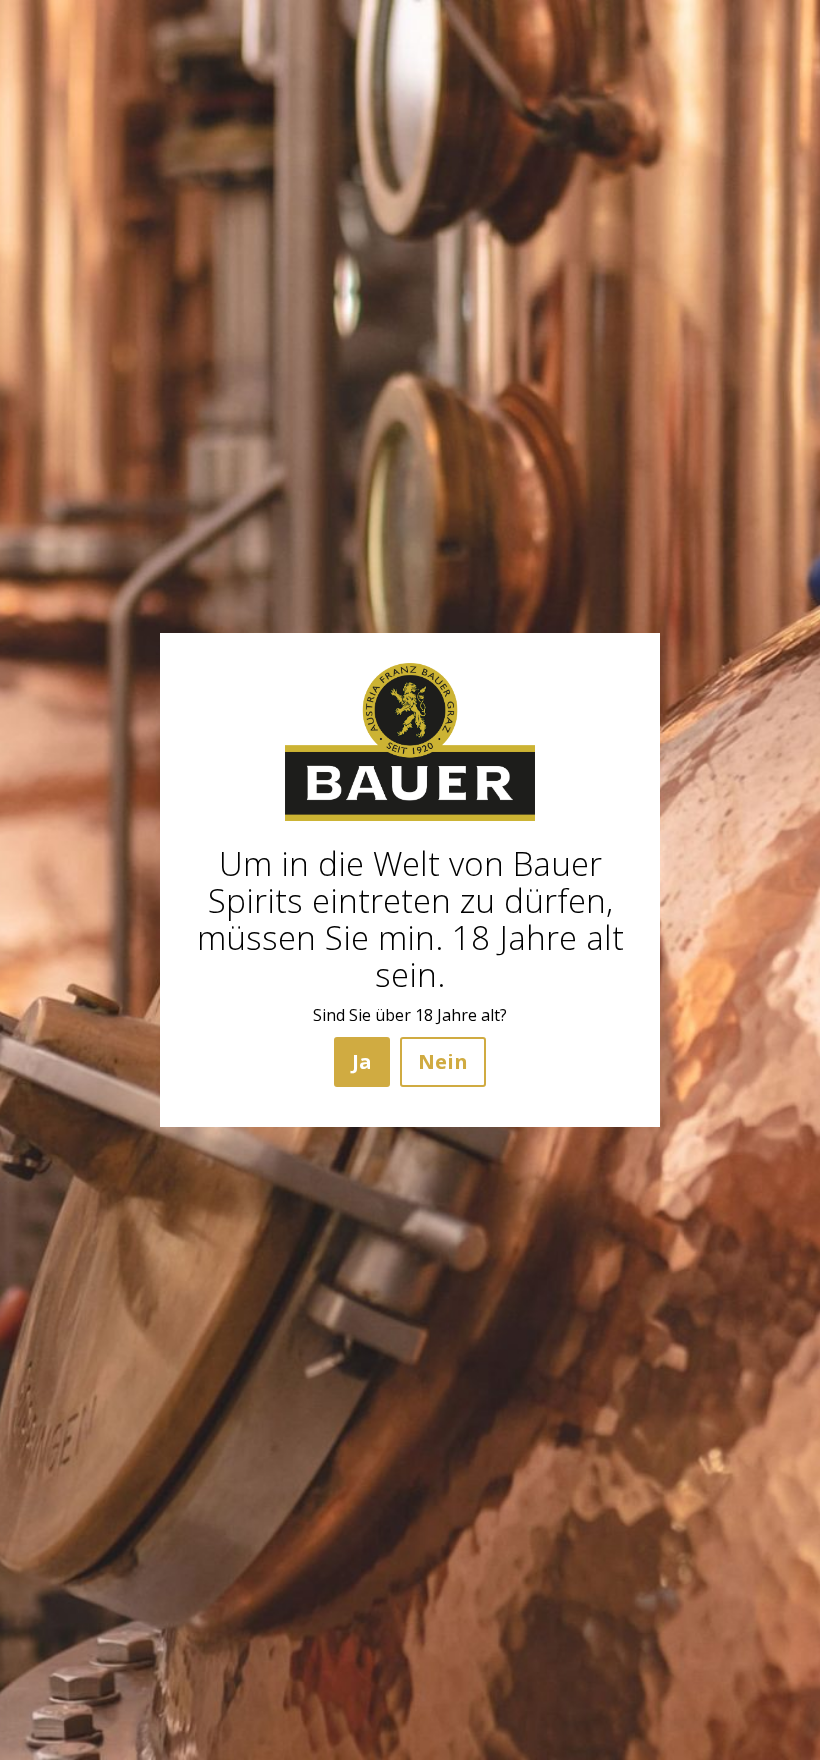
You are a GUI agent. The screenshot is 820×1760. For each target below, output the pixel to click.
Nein (443, 1061)
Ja (362, 1061)
